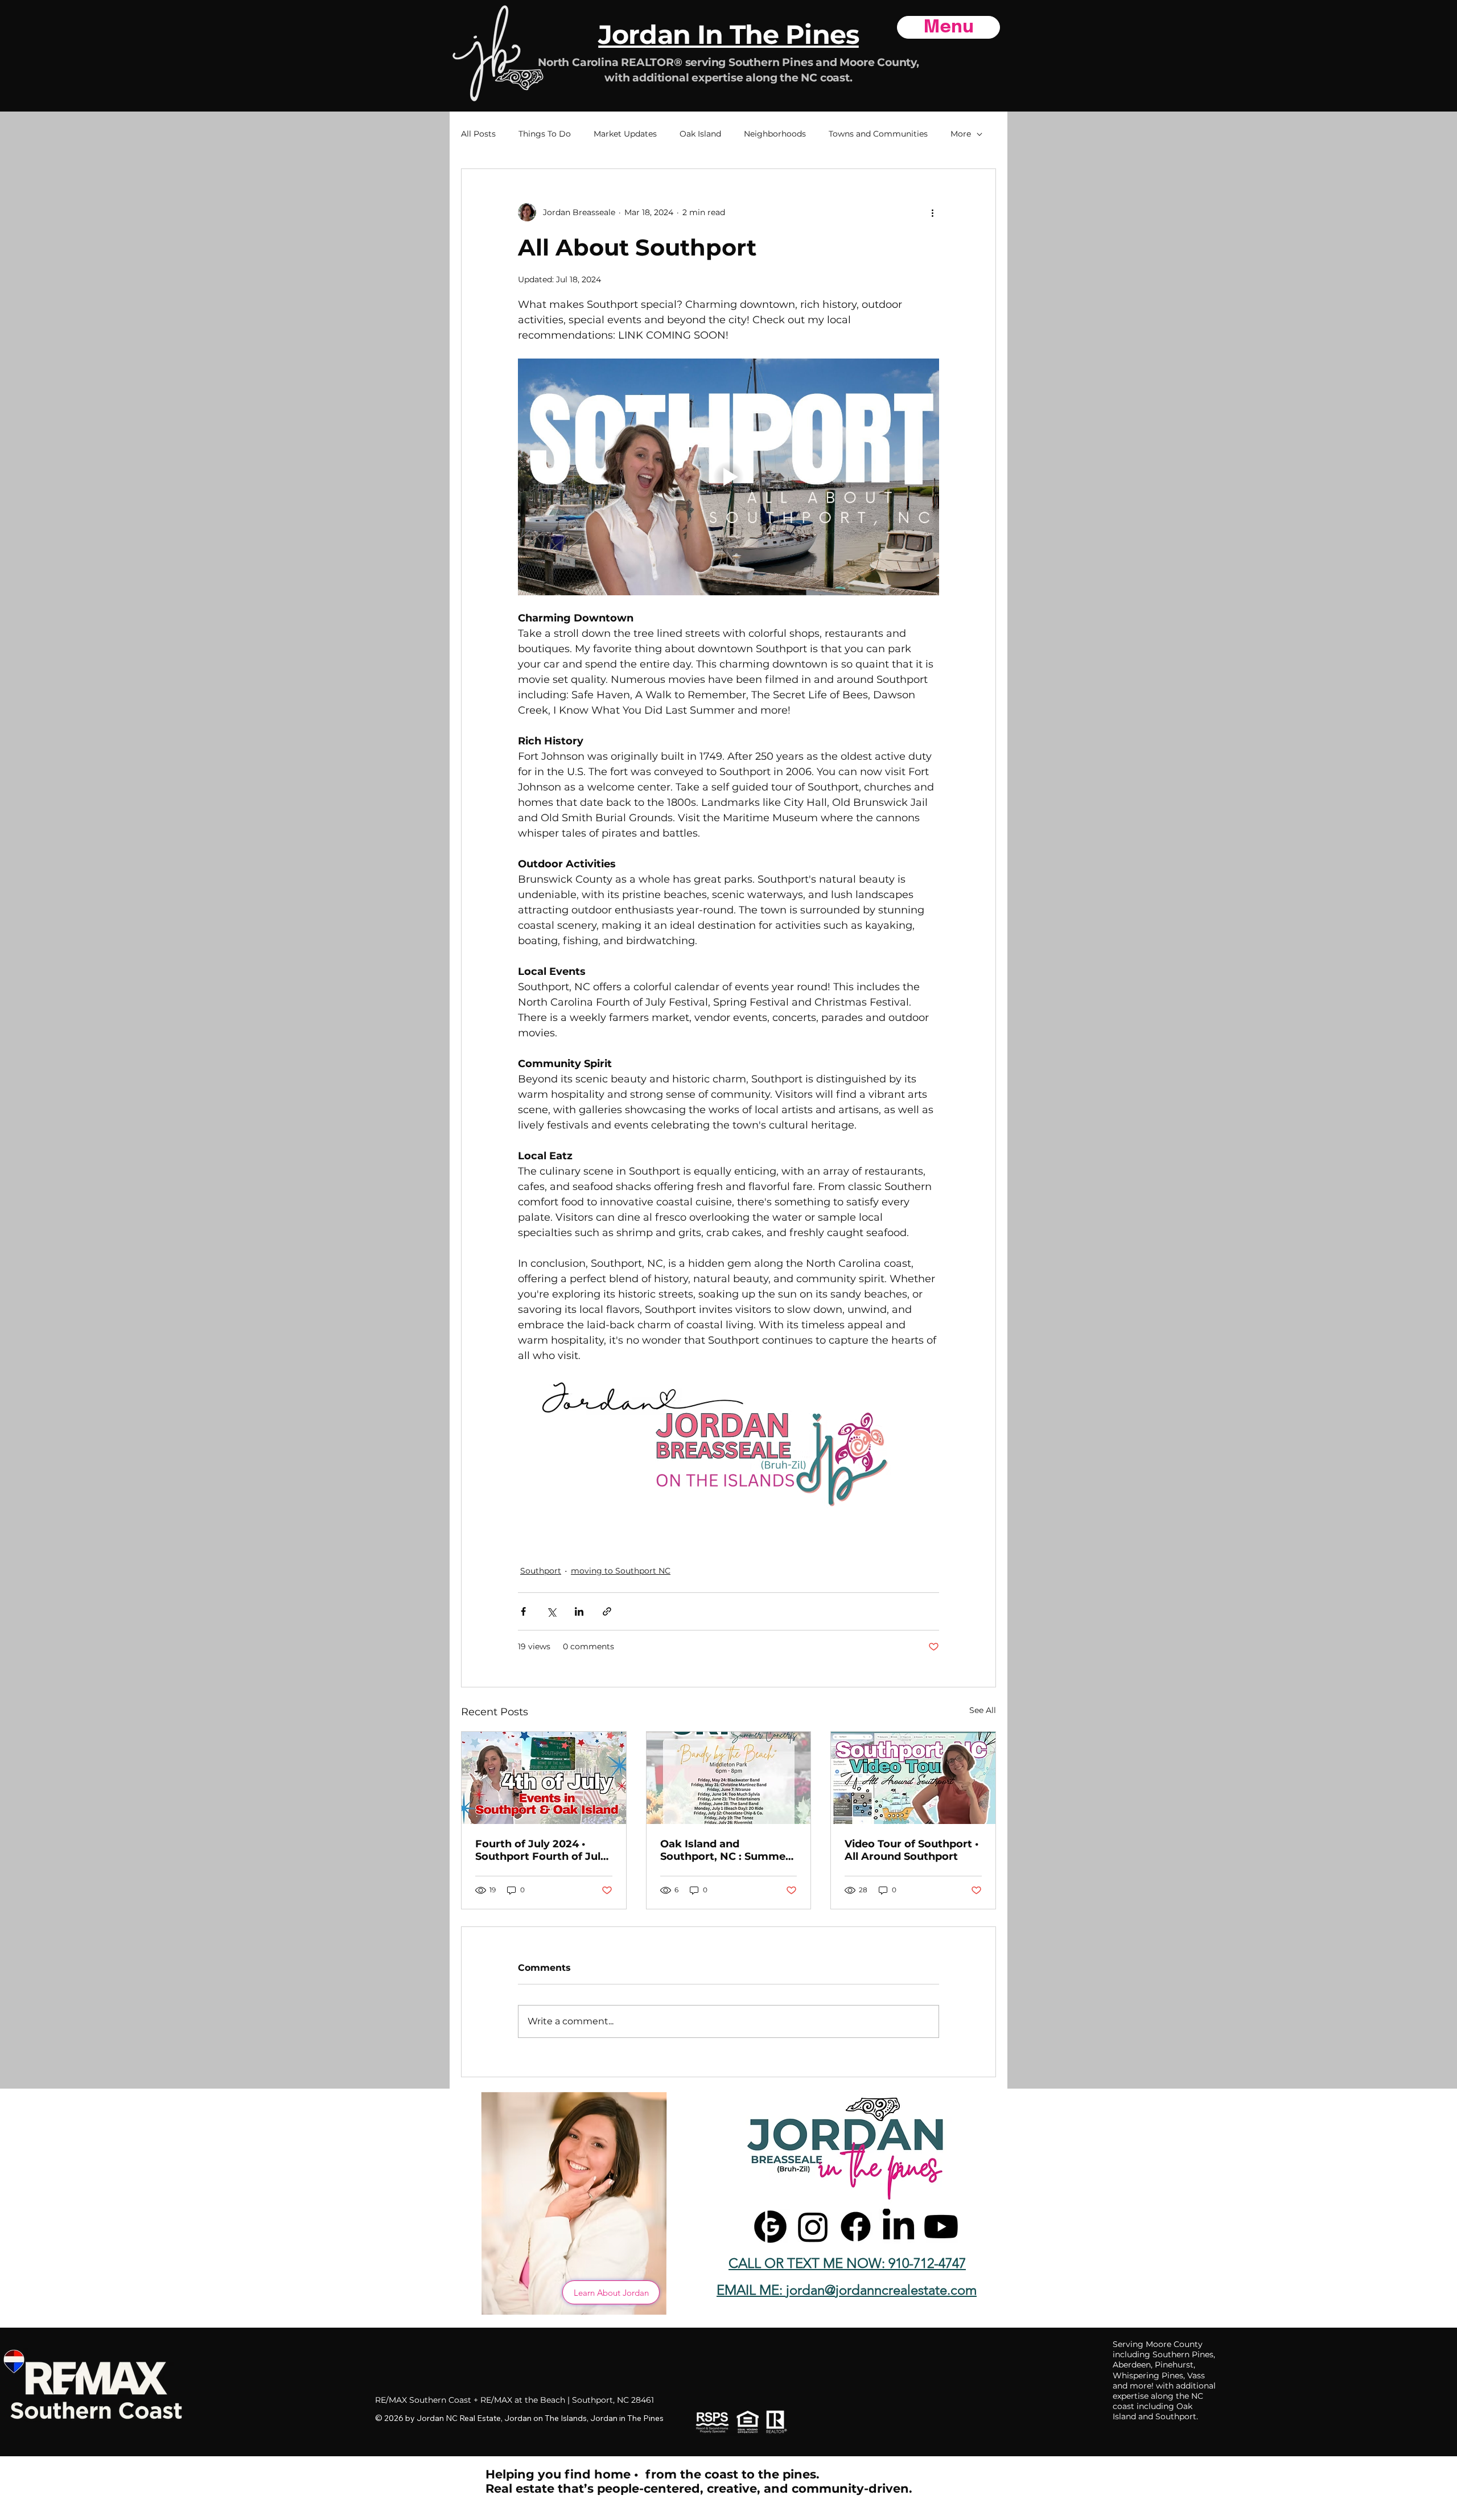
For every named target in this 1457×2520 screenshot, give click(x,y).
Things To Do (545, 134)
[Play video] (728, 477)
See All (983, 1710)
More (961, 134)
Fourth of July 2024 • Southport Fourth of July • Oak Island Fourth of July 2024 (541, 1850)
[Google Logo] (770, 2227)
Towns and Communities (878, 134)
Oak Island (700, 134)
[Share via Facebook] (523, 1611)
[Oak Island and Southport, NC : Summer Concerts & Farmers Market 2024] (729, 1778)
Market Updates (625, 134)
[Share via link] (607, 1611)
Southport (541, 1571)
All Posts (478, 134)
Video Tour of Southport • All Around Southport (911, 1850)
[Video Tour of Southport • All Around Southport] (913, 1778)
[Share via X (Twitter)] (551, 1611)
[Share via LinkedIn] (579, 1611)
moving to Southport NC (621, 1571)
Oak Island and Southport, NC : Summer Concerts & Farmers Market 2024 (725, 1850)
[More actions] (932, 212)
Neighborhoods (775, 134)
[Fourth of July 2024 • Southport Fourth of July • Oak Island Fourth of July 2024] (544, 1778)
